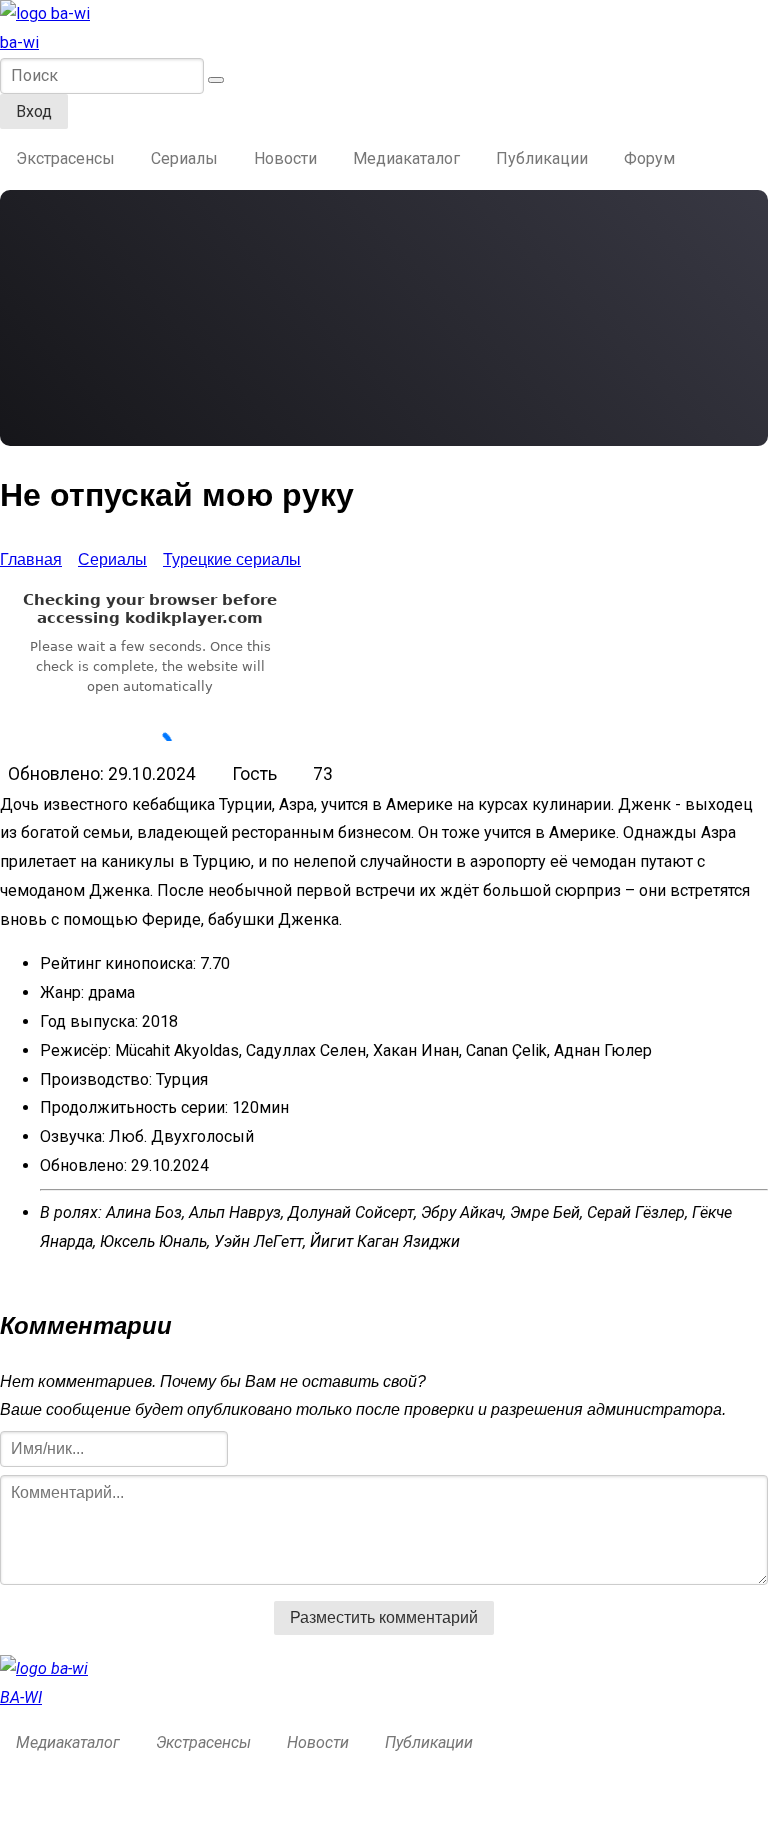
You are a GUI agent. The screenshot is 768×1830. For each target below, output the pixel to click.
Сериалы (184, 158)
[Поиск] (216, 80)
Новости (285, 158)
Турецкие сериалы (232, 559)
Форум (649, 158)
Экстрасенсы (65, 158)
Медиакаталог (406, 158)
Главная (31, 559)
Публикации (542, 158)
